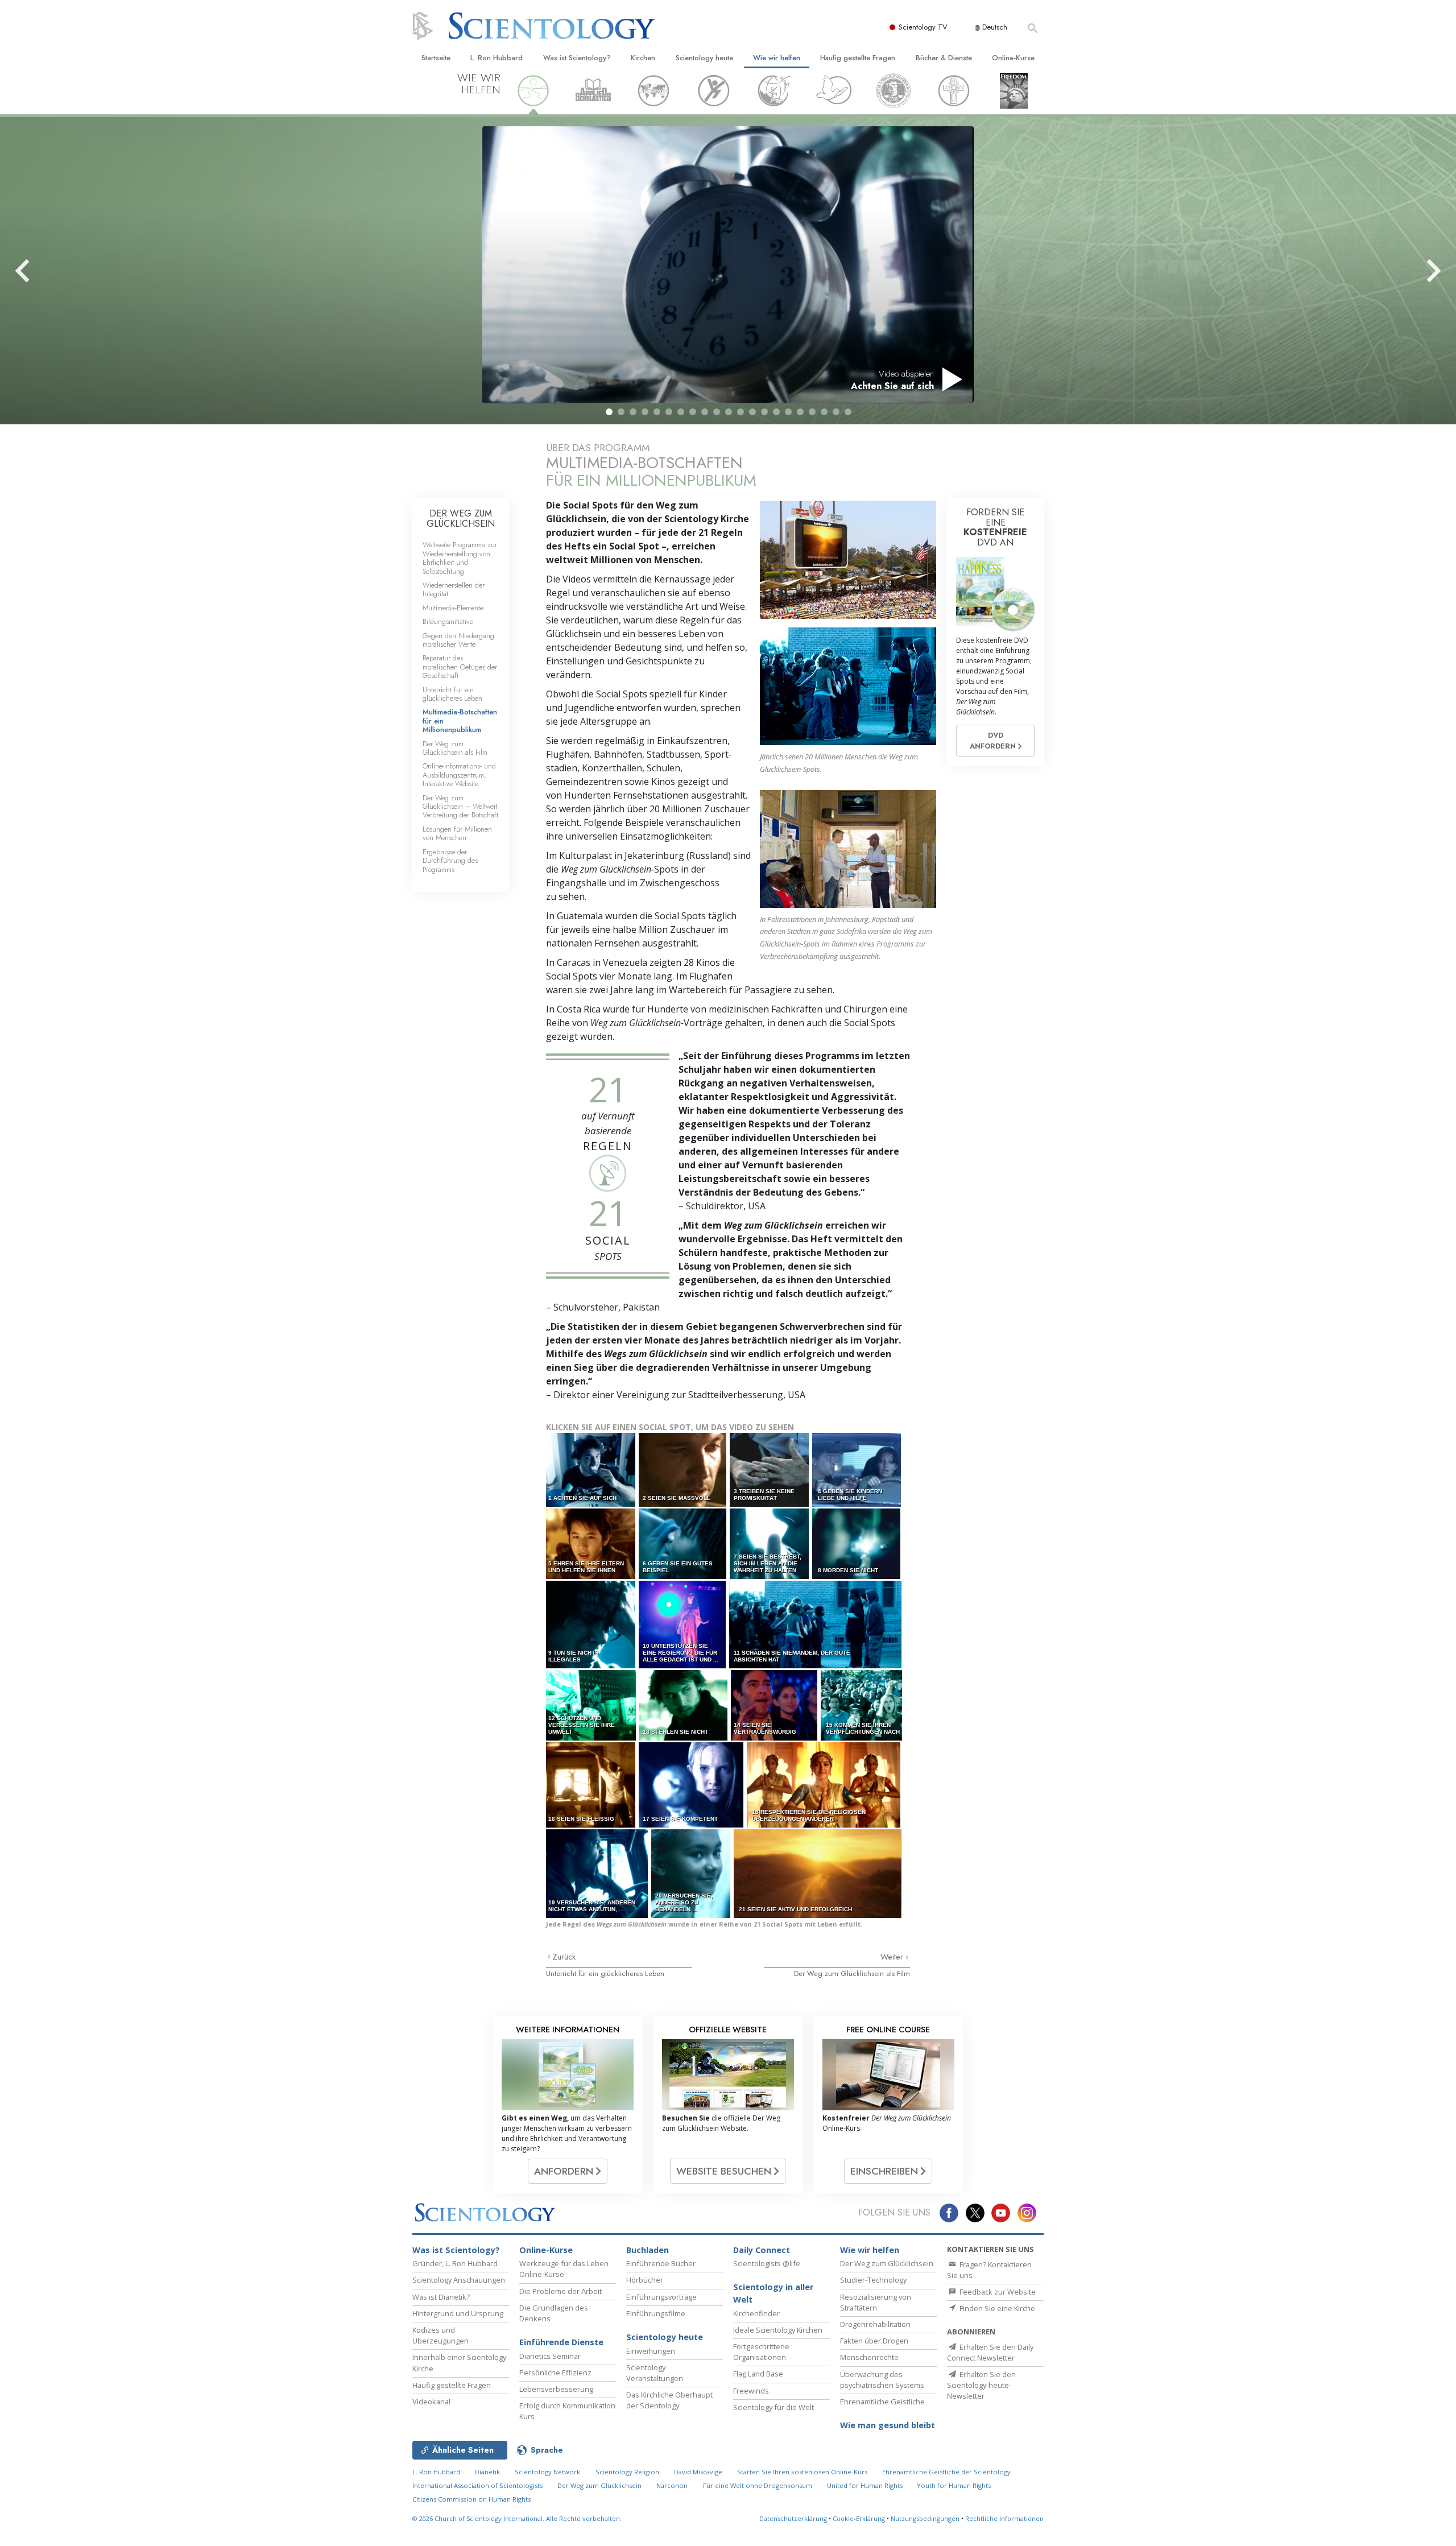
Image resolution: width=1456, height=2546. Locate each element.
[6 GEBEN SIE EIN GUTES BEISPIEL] (683, 1543)
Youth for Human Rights (954, 2485)
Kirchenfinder (756, 2313)
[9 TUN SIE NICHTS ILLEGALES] (591, 1624)
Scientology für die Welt (773, 2407)
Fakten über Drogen (874, 2341)
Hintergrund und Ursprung (458, 2313)
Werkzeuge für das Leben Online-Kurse (564, 2269)
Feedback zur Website (997, 2292)
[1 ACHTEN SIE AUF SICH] (591, 1470)
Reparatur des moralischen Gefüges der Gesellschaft (460, 667)
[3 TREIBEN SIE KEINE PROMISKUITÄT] (770, 1470)
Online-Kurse (1013, 58)
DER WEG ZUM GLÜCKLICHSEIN (461, 518)
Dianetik (487, 2472)
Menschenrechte (869, 2357)
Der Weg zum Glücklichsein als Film (852, 1973)
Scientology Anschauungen (459, 2280)
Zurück (564, 1957)
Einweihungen (651, 2351)
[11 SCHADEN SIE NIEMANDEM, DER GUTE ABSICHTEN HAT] (816, 1624)
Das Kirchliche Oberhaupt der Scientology (669, 2400)
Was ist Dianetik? (441, 2297)
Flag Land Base (758, 2374)
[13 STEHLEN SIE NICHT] (684, 1705)
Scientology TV (923, 27)
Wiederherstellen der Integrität (454, 589)
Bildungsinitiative (448, 621)
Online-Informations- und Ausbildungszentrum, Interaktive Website (459, 775)
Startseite (436, 58)
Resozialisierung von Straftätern (876, 2302)
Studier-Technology (873, 2280)
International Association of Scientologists (477, 2485)
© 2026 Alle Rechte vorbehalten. (517, 2518)
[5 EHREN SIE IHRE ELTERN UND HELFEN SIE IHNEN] (591, 1543)
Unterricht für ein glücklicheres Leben (605, 1973)
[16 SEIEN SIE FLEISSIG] (591, 1785)
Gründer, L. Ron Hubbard (455, 2263)
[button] (609, 412)
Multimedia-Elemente (453, 608)
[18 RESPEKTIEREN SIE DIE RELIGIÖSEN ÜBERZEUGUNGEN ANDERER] (824, 1785)
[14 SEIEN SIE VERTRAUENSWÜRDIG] (775, 1705)
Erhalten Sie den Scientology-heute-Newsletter (981, 2385)
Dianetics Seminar (550, 2356)
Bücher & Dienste (944, 58)
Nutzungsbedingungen (925, 2518)
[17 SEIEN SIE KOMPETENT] (692, 1785)
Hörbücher (645, 2280)
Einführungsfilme (656, 2313)
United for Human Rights (866, 2485)
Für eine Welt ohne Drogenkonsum (758, 2485)
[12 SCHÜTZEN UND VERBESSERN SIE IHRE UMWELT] (592, 1705)
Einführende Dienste (561, 2342)
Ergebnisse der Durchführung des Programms (450, 861)
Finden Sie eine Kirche (996, 2308)
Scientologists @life (767, 2263)
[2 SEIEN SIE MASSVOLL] (683, 1470)
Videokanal (431, 2402)
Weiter (893, 1957)
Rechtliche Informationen (1004, 2518)
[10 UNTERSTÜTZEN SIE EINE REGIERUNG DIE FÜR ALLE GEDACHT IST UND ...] (683, 1624)
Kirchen (643, 58)
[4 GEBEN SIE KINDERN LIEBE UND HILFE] (857, 1470)
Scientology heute (704, 58)
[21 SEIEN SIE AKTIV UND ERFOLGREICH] (818, 1873)
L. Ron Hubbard (497, 58)
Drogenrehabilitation (875, 2324)
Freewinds (751, 2391)
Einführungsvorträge (661, 2297)
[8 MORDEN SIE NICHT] (857, 1543)
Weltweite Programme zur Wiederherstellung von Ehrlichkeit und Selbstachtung (460, 558)
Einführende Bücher (661, 2263)
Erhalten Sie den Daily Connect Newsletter (990, 2352)
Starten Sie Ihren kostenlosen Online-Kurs (802, 2472)
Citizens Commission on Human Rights (471, 2499)
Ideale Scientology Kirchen (778, 2330)
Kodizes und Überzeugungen (440, 2335)
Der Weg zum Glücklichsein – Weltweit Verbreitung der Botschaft (460, 807)
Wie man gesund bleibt (888, 2425)
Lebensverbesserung (556, 2389)
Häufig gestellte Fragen (858, 58)
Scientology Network (547, 2472)
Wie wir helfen (777, 58)
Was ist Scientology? (577, 58)
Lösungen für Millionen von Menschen (457, 833)
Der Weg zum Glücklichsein (887, 2263)
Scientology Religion (627, 2472)
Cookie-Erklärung (859, 2518)
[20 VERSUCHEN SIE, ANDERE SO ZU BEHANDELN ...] (692, 1873)
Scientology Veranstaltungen (655, 2373)
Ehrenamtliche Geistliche (882, 2402)
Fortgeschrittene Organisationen (761, 2352)
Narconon (672, 2485)
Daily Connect (762, 2250)
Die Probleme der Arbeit (561, 2291)
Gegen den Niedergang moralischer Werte (458, 640)
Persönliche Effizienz (555, 2373)
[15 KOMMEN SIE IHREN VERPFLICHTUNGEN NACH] (862, 1705)
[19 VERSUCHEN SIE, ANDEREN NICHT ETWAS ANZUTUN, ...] (598, 1873)
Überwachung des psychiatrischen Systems (882, 2380)
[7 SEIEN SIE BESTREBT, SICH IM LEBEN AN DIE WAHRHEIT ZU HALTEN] (770, 1543)
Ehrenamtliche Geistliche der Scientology (946, 2472)
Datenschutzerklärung (793, 2518)
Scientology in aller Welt (773, 2293)
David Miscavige (698, 2472)
